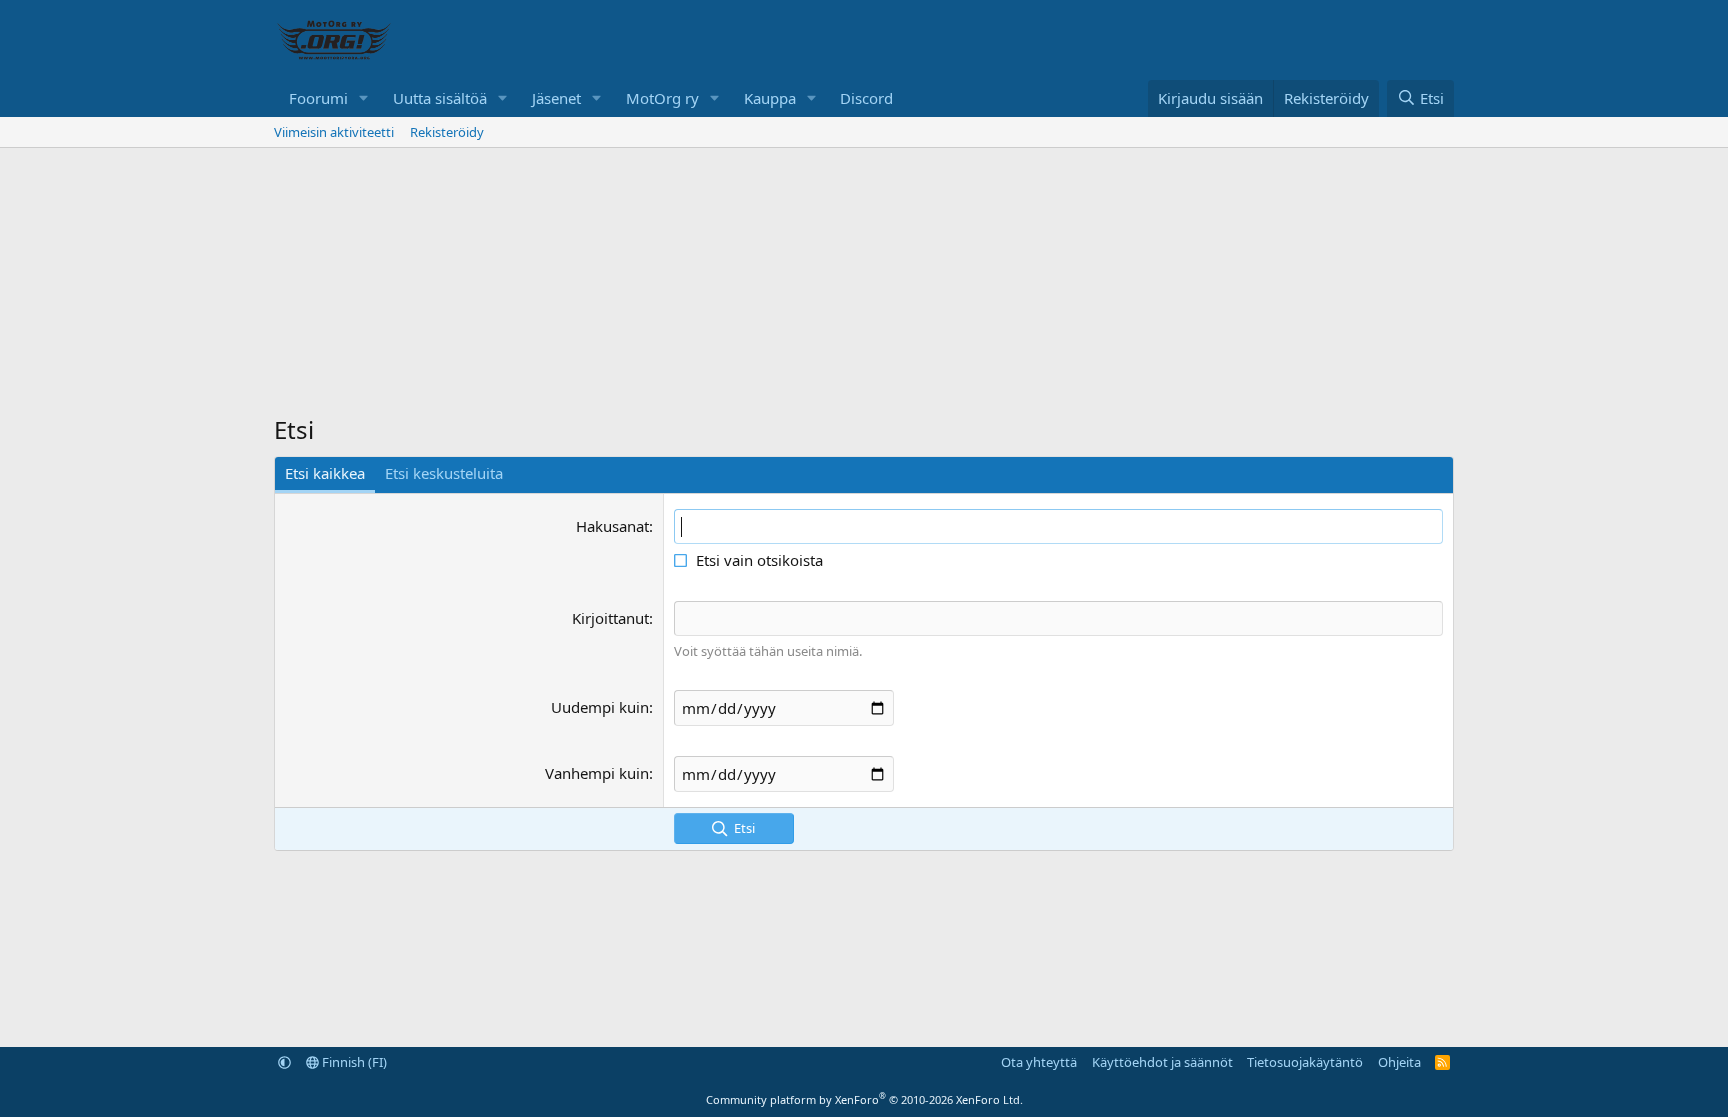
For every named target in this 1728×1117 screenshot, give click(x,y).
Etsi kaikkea (325, 473)
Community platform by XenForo (864, 1099)
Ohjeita (1399, 1062)
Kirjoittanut (610, 618)
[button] (364, 98)
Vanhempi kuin (597, 773)
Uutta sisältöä (440, 98)
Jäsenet (556, 98)
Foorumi (318, 98)
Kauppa (770, 98)
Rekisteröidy (447, 132)
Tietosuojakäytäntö (1305, 1062)
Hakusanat (612, 526)
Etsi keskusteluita (444, 473)
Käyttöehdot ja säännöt (1162, 1062)
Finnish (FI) (353, 1062)
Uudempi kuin (600, 707)
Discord (866, 98)
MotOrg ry (662, 98)
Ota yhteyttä (1039, 1062)
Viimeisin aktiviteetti (334, 132)
